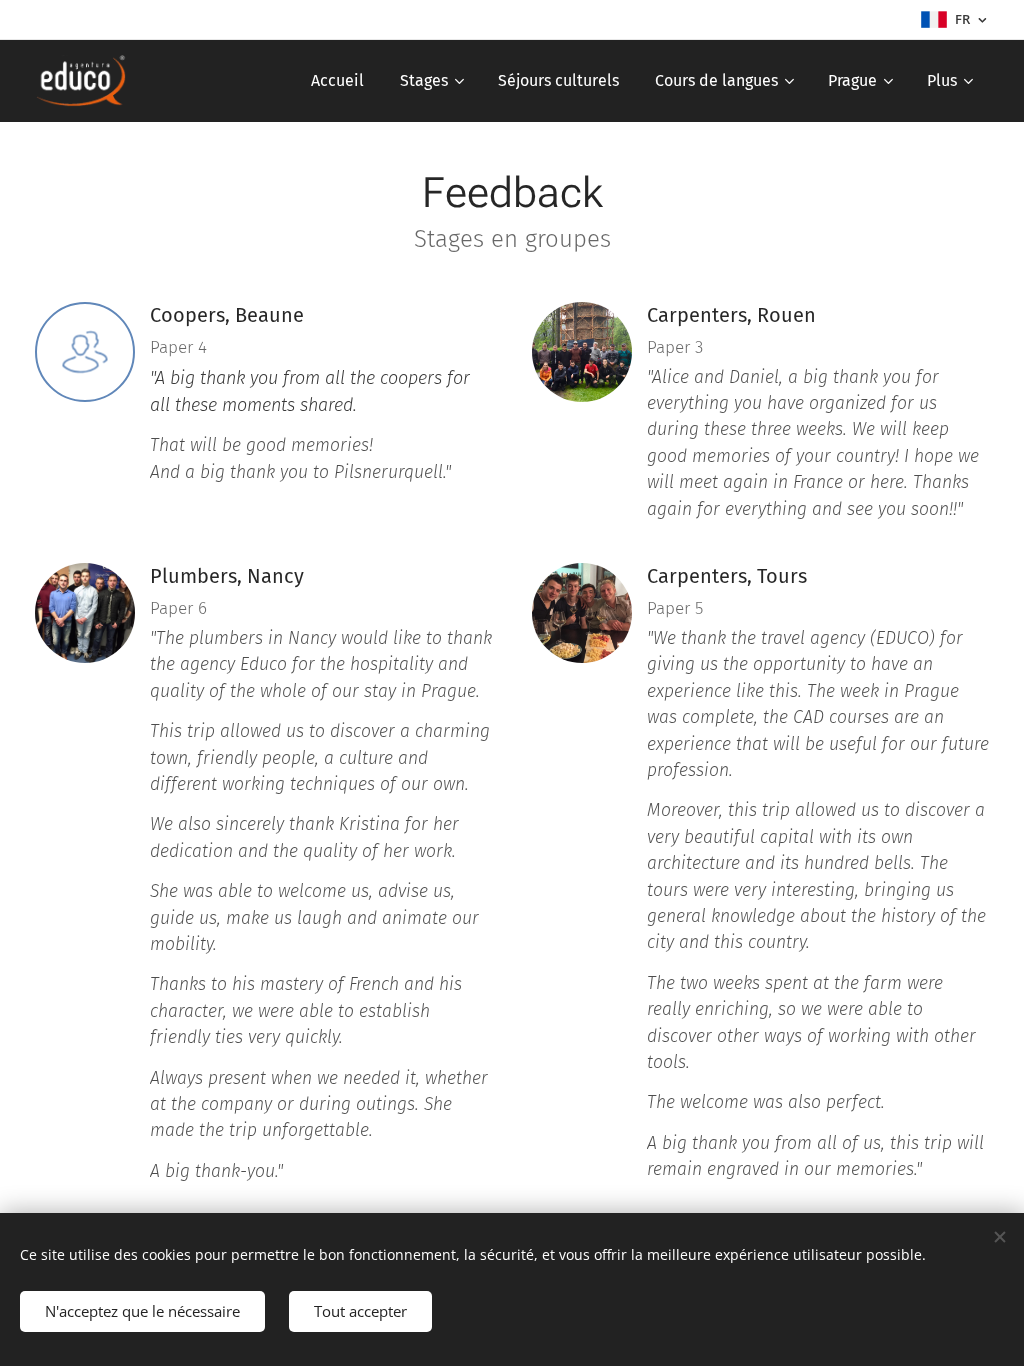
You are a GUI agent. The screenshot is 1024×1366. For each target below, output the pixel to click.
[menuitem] (337, 81)
